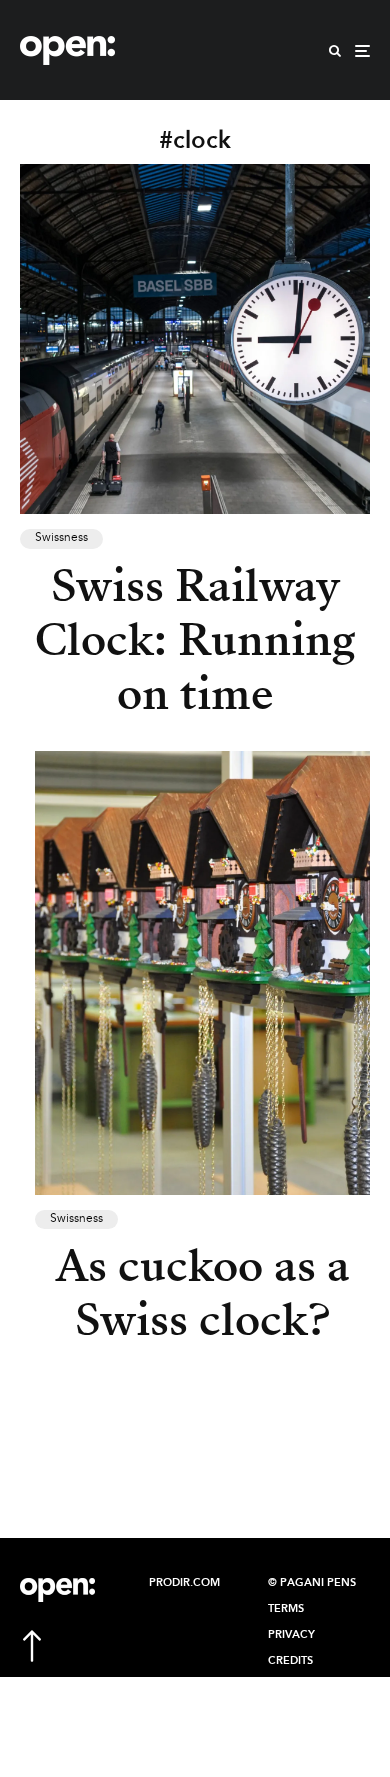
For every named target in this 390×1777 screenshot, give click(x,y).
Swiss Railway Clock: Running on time (195, 640)
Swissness (61, 538)
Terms (286, 1609)
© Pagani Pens (312, 1583)
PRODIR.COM (184, 1583)
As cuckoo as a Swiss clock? (203, 1293)
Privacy (291, 1635)
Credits (290, 1661)
